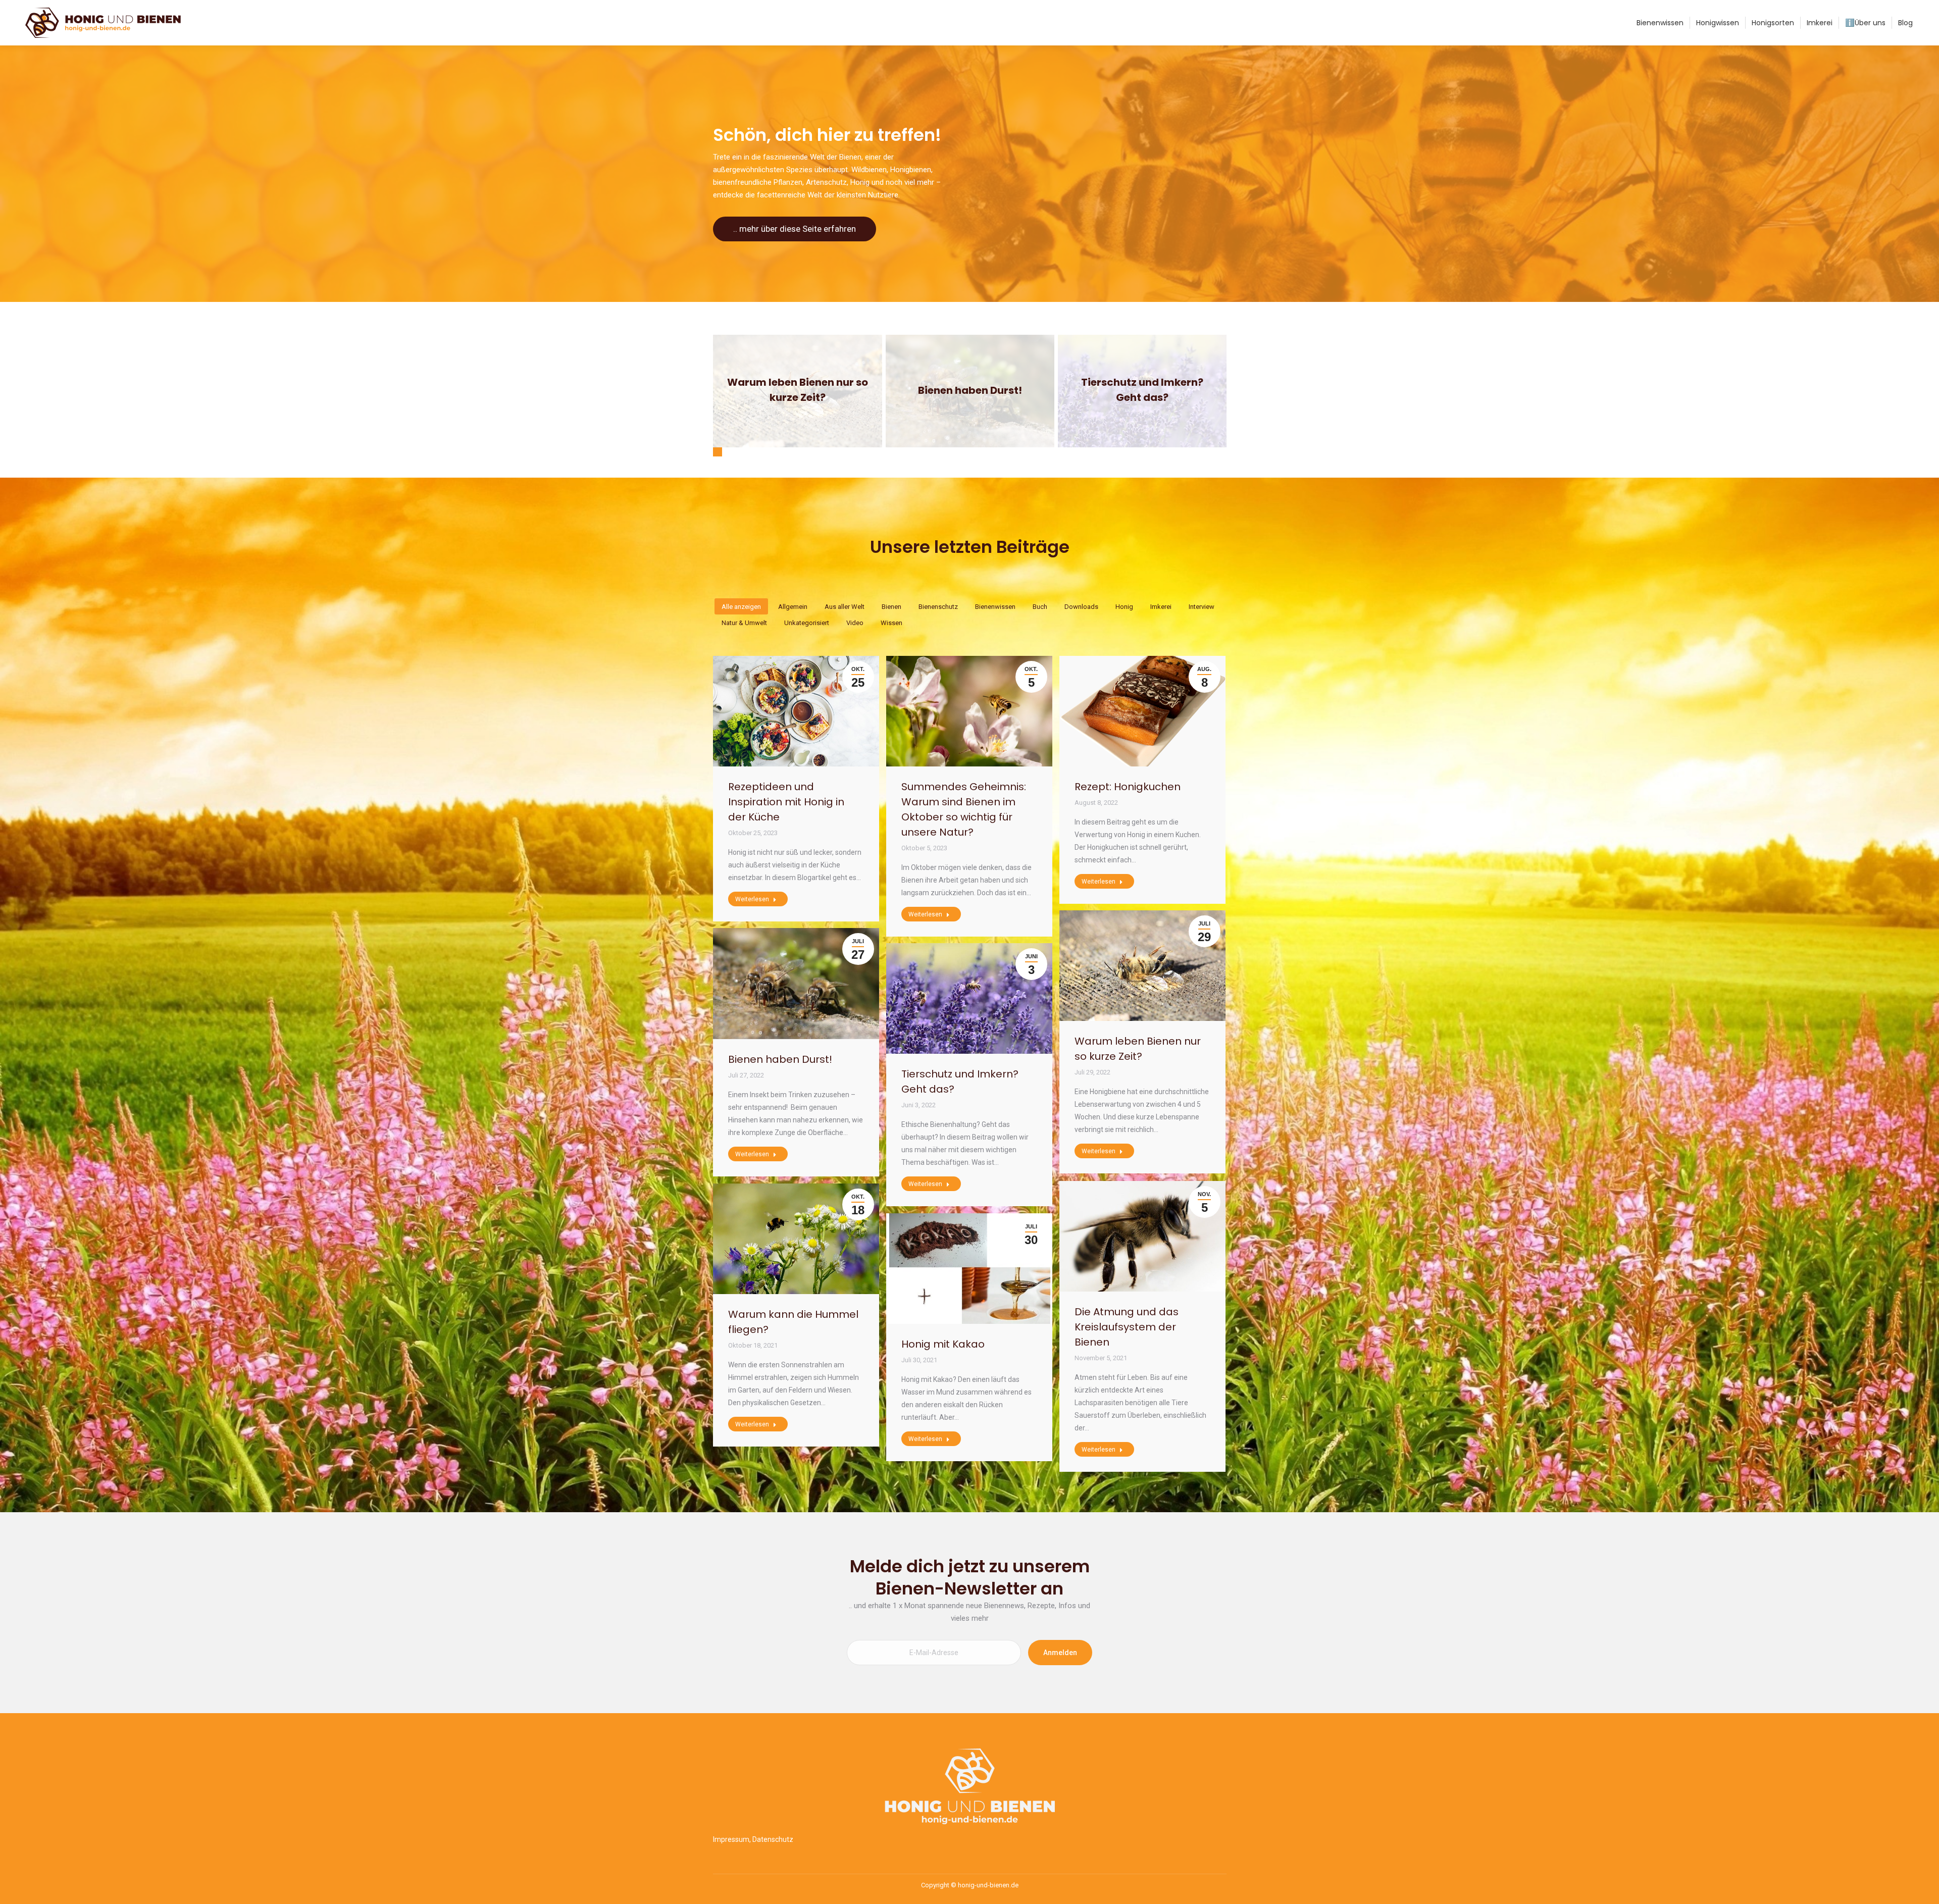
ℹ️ (1865, 23)
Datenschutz (773, 1839)
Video (855, 623)
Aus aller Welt (845, 607)
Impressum (731, 1839)
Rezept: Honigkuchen (1128, 787)
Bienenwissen (995, 607)
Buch (1040, 607)
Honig (1124, 607)
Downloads (1081, 607)
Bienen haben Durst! (780, 1059)
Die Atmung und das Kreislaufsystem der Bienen (1127, 1327)
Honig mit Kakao (943, 1344)
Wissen (891, 623)
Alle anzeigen (741, 607)
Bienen (891, 607)
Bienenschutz (938, 607)
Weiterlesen (795, 389)
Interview (1202, 607)
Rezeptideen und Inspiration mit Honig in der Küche (786, 802)
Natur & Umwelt (744, 623)
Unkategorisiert (807, 623)
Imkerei (1161, 607)
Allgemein (793, 607)
